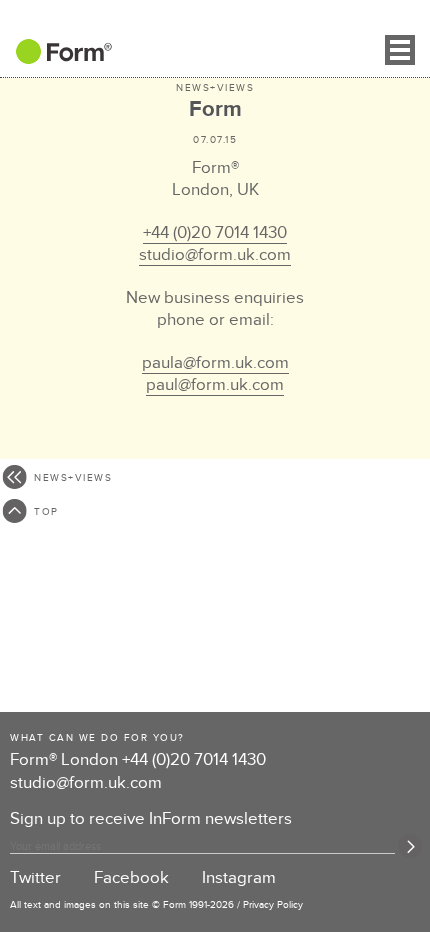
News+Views (215, 88)
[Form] (56, 58)
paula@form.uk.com (215, 363)
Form (215, 109)
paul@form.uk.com (215, 385)
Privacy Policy (273, 905)
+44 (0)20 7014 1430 (215, 233)
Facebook (131, 878)
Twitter (35, 878)
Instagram (239, 878)
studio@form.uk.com (215, 255)
